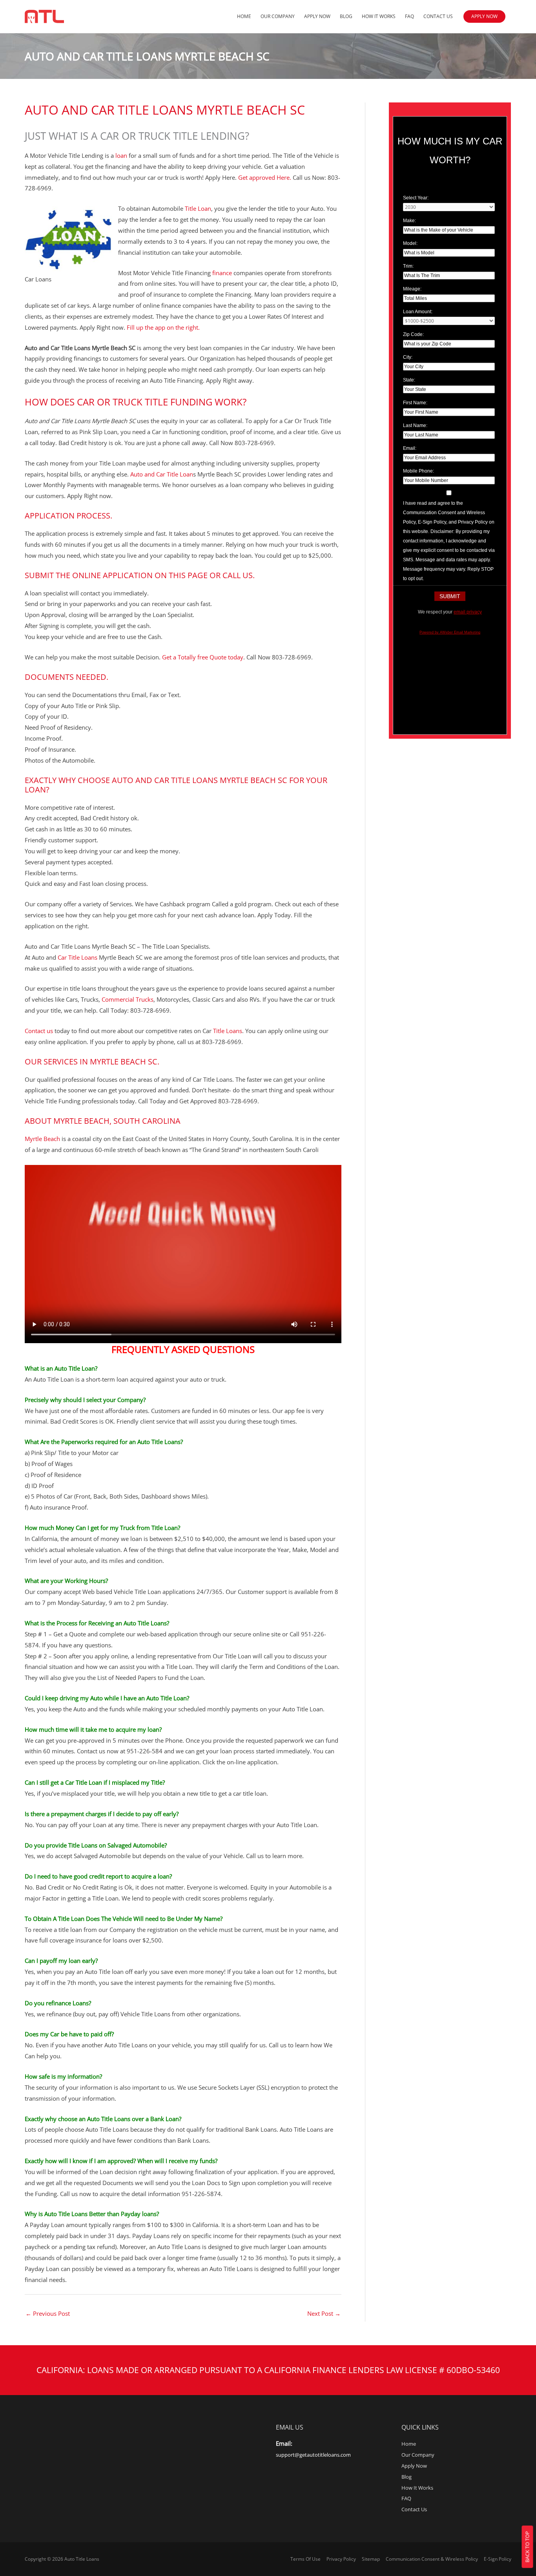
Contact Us (438, 16)
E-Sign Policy (498, 2559)
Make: (409, 221)
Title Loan (198, 208)
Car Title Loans (77, 957)
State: (409, 380)
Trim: (408, 266)
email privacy (468, 612)
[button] (484, 16)
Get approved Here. (265, 177)
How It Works (379, 16)
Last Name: (415, 425)
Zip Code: (413, 334)
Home (244, 16)
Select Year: (416, 198)
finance (221, 273)
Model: (410, 243)
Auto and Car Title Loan (162, 474)
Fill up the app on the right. (162, 327)
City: (408, 357)
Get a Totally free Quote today (202, 657)
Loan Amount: (418, 312)
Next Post (324, 2313)
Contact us (39, 1031)
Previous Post (48, 2313)
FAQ (409, 16)
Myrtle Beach (42, 1139)
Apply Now (317, 16)
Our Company (278, 16)
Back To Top (527, 2547)
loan (121, 155)
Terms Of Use (305, 2559)
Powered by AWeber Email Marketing (450, 632)
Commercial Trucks (128, 999)
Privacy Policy (341, 2559)
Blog (346, 16)
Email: (410, 448)
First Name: (415, 403)
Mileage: (412, 289)
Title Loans (228, 1031)
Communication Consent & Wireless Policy (432, 2559)
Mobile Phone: (418, 471)
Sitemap (371, 2559)
